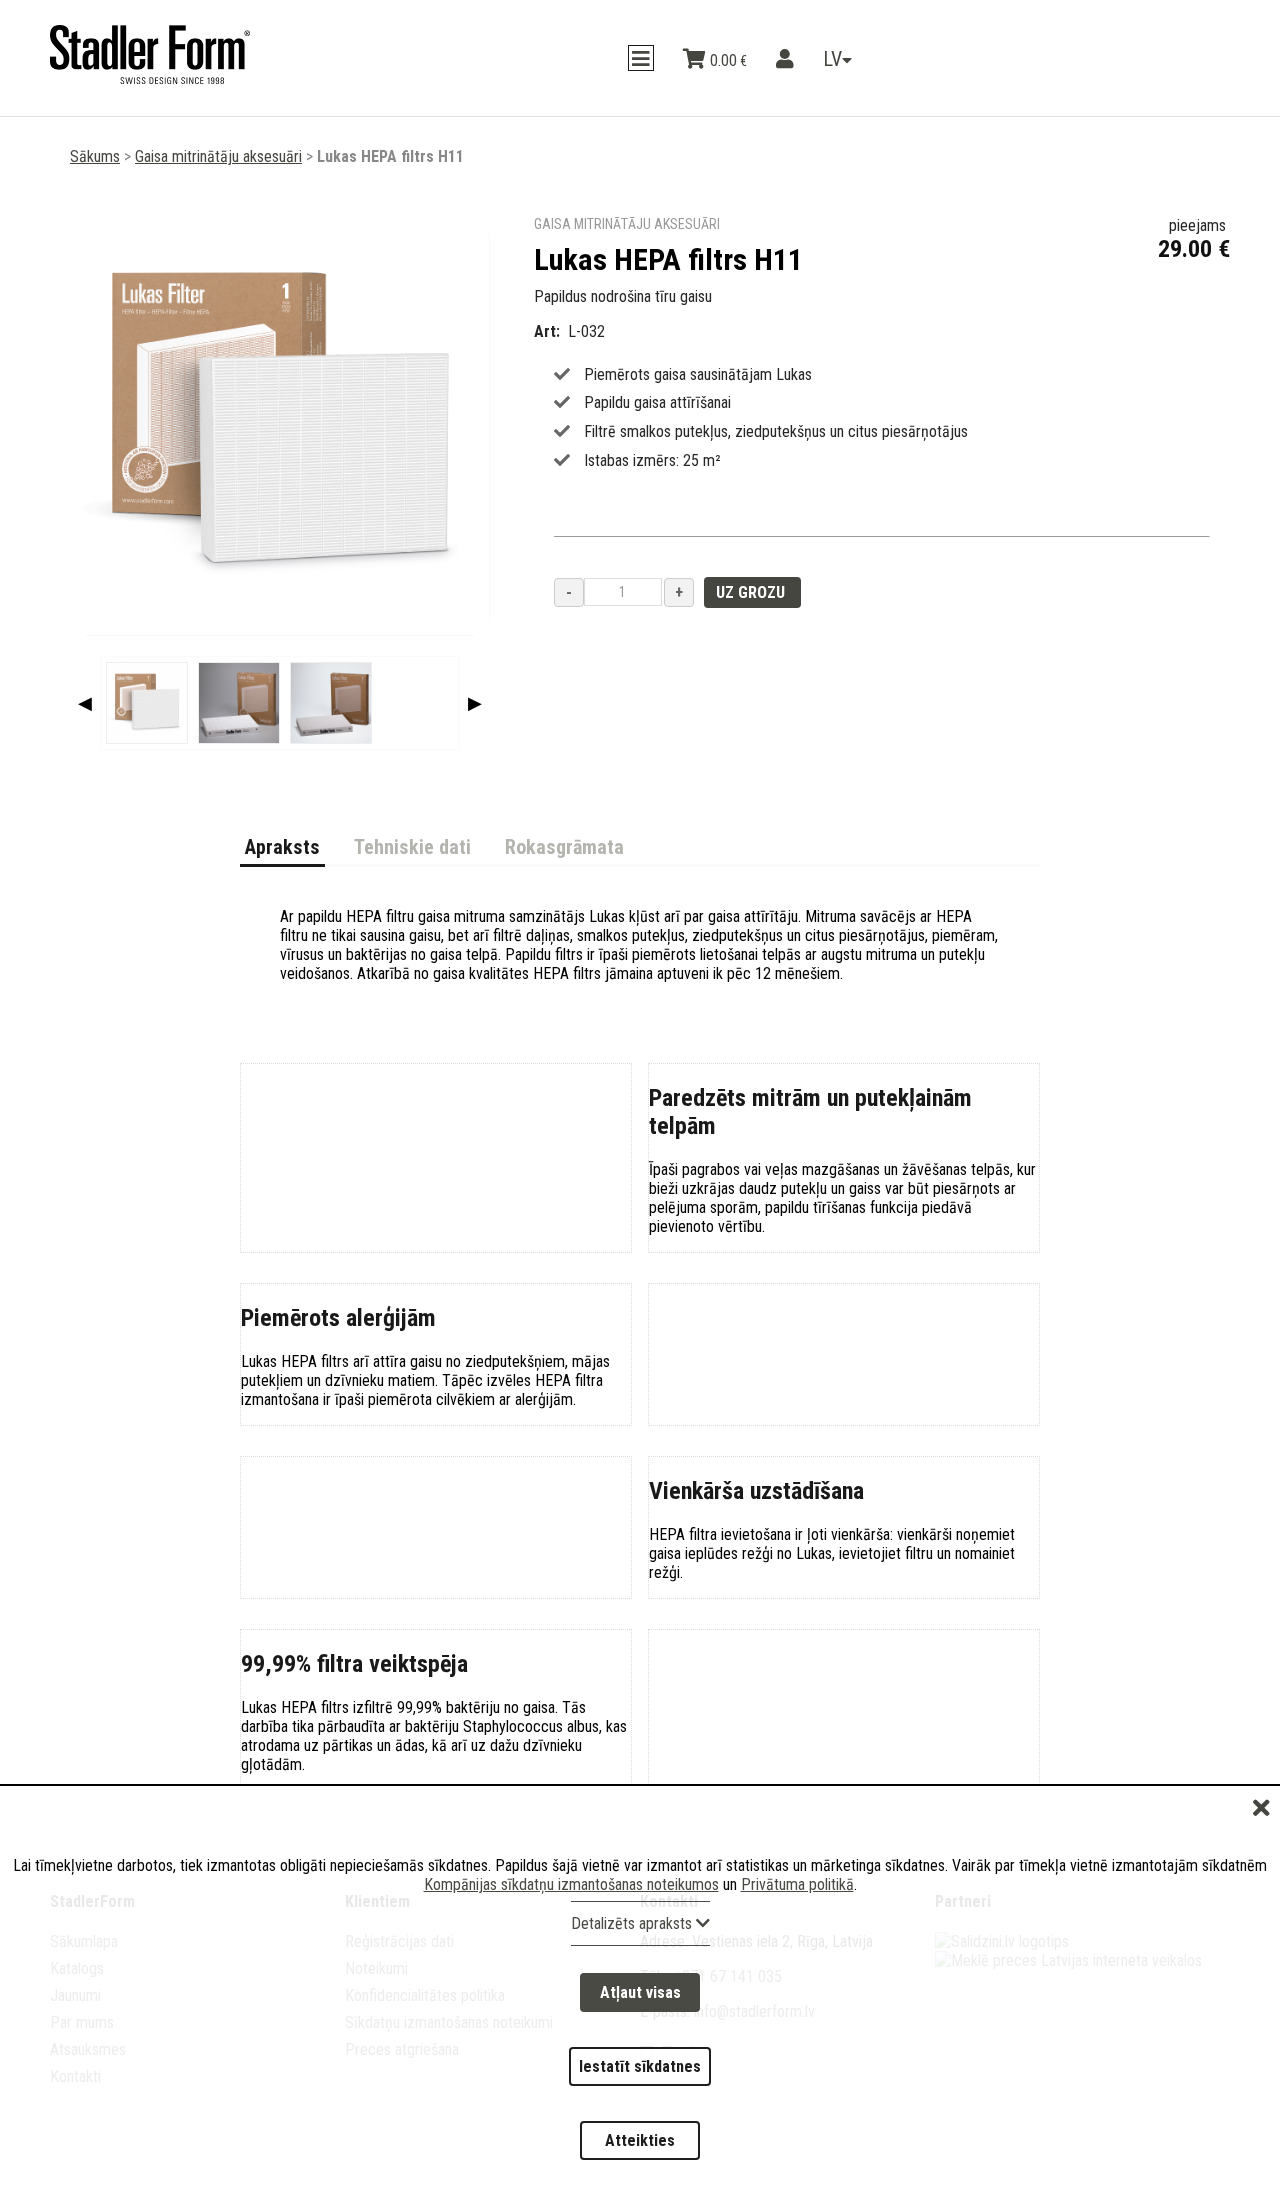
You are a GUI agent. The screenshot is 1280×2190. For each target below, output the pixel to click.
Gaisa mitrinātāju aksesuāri (218, 156)
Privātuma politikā (797, 1956)
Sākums (95, 156)
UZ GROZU (752, 592)
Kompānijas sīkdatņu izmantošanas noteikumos (571, 1956)
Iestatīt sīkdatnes (640, 2102)
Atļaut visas (640, 2052)
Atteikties (640, 2152)
